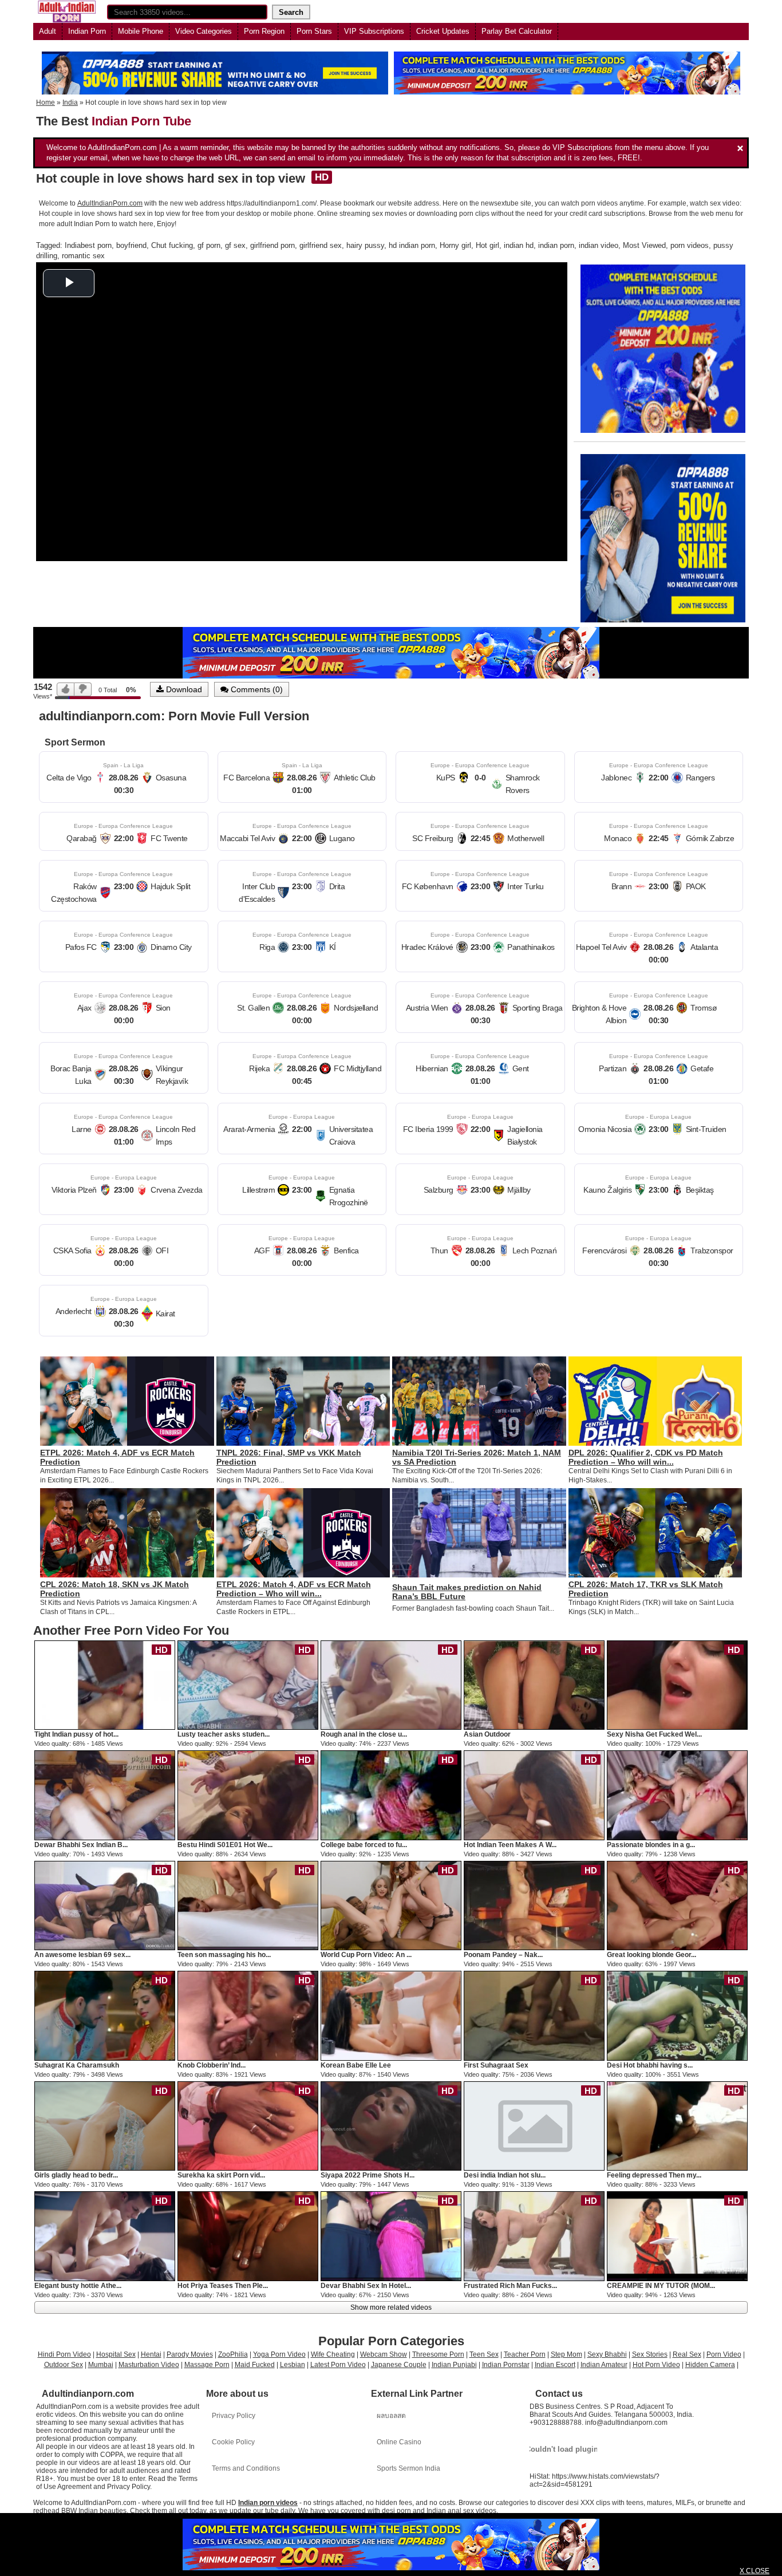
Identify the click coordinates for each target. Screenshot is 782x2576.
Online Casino (399, 2442)
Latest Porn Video (338, 2365)
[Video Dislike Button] (83, 689)
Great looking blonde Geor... (651, 1955)
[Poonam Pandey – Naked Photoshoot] (534, 1905)
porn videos (690, 245)
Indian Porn (87, 31)
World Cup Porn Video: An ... (366, 1955)
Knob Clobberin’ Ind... (212, 2065)
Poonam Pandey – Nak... (503, 1955)
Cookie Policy (233, 2442)
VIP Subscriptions (374, 31)
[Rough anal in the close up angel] (391, 1685)
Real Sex (687, 2354)
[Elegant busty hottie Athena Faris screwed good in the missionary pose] (105, 2236)
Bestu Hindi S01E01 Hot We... (225, 1845)
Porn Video (724, 2354)
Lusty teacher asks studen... (224, 1734)
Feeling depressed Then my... (654, 2175)
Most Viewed (644, 245)
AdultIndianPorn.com (110, 203)
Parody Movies (190, 2354)
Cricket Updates (443, 31)
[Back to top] (750, 2544)
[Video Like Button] (66, 689)
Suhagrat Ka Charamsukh (77, 2065)
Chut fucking (172, 245)
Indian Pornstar (506, 2365)
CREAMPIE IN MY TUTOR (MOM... (661, 2286)
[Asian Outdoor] (534, 1685)
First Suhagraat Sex (496, 2065)
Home (46, 102)
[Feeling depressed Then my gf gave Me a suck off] (677, 2125)
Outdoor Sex (64, 2365)
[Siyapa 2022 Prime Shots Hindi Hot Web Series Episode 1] (391, 2125)
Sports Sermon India (408, 2468)
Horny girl (455, 245)
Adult (48, 31)
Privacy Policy (234, 2416)
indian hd (519, 245)
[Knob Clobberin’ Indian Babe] (248, 2015)
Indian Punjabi (454, 2365)
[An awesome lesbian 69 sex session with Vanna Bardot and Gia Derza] (105, 1905)
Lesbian (293, 2365)
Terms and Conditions (246, 2468)
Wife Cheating (333, 2354)
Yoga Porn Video (279, 2354)
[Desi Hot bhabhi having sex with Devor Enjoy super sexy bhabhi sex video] (677, 2015)
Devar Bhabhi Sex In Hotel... (366, 2286)
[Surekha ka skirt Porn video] (248, 2125)
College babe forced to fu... (364, 1845)
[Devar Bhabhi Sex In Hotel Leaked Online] (391, 2236)
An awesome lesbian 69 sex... (82, 1955)
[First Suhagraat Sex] (534, 2015)
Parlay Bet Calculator (517, 31)
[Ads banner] (391, 2545)
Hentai (151, 2354)
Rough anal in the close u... (364, 1734)
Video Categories (204, 31)
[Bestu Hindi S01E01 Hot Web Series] (248, 1795)
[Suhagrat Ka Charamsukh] (105, 2015)
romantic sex (83, 256)
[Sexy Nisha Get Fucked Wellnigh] (677, 1685)
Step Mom (566, 2354)
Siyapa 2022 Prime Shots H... (368, 2175)
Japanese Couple (399, 2365)
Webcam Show (384, 2354)
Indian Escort (555, 2365)
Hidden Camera (710, 2365)
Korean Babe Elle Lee (356, 2065)
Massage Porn (207, 2365)
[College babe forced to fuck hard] (391, 1795)
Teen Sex (484, 2354)
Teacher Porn (525, 2354)
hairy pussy (365, 245)
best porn (96, 245)
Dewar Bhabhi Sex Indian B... (81, 1845)
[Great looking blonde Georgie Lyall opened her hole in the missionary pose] (677, 1905)
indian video (599, 245)
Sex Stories (650, 2354)
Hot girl (487, 245)
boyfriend (131, 245)
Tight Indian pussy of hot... (76, 1734)
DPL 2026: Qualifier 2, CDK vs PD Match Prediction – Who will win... (646, 1457)
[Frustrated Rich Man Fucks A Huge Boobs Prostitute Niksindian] (534, 2236)
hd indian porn (412, 245)
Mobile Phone (141, 31)
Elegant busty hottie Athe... (78, 2286)
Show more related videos (391, 2307)
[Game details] (124, 777)
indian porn (556, 245)
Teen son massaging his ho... (224, 1955)
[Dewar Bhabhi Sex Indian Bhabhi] (105, 1795)
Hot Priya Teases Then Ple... (223, 2286)
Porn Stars (314, 31)
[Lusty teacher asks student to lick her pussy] (248, 1685)
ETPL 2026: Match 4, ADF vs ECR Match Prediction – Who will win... (294, 1589)
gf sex (235, 245)
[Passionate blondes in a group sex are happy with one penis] (677, 1795)
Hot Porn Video (656, 2365)
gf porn (209, 245)
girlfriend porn (272, 245)
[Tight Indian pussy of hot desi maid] (105, 1685)
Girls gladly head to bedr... (76, 2175)
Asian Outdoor (487, 1734)
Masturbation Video (149, 2365)
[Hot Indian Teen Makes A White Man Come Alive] (534, 1795)
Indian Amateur (604, 2365)
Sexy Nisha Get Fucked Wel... (654, 1734)
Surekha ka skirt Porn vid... (221, 2175)
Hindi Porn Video (64, 2354)
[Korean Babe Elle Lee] (391, 2015)
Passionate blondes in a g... (651, 1845)
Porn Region (264, 31)
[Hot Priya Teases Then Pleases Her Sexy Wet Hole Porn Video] (248, 2236)
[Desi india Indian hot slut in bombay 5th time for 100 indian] (534, 2125)
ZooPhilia (233, 2354)
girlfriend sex (321, 245)
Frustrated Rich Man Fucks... (510, 2286)
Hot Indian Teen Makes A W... (510, 1845)
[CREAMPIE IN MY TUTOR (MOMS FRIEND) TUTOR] (677, 2236)
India (70, 102)
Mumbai (101, 2365)
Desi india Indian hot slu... (505, 2175)
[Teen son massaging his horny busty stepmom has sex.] (248, 1905)
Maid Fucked (255, 2365)
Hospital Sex (116, 2354)
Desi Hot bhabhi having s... (650, 2065)
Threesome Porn (438, 2354)
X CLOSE (755, 2571)
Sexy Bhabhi (607, 2354)
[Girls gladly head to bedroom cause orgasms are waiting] (105, 2125)
